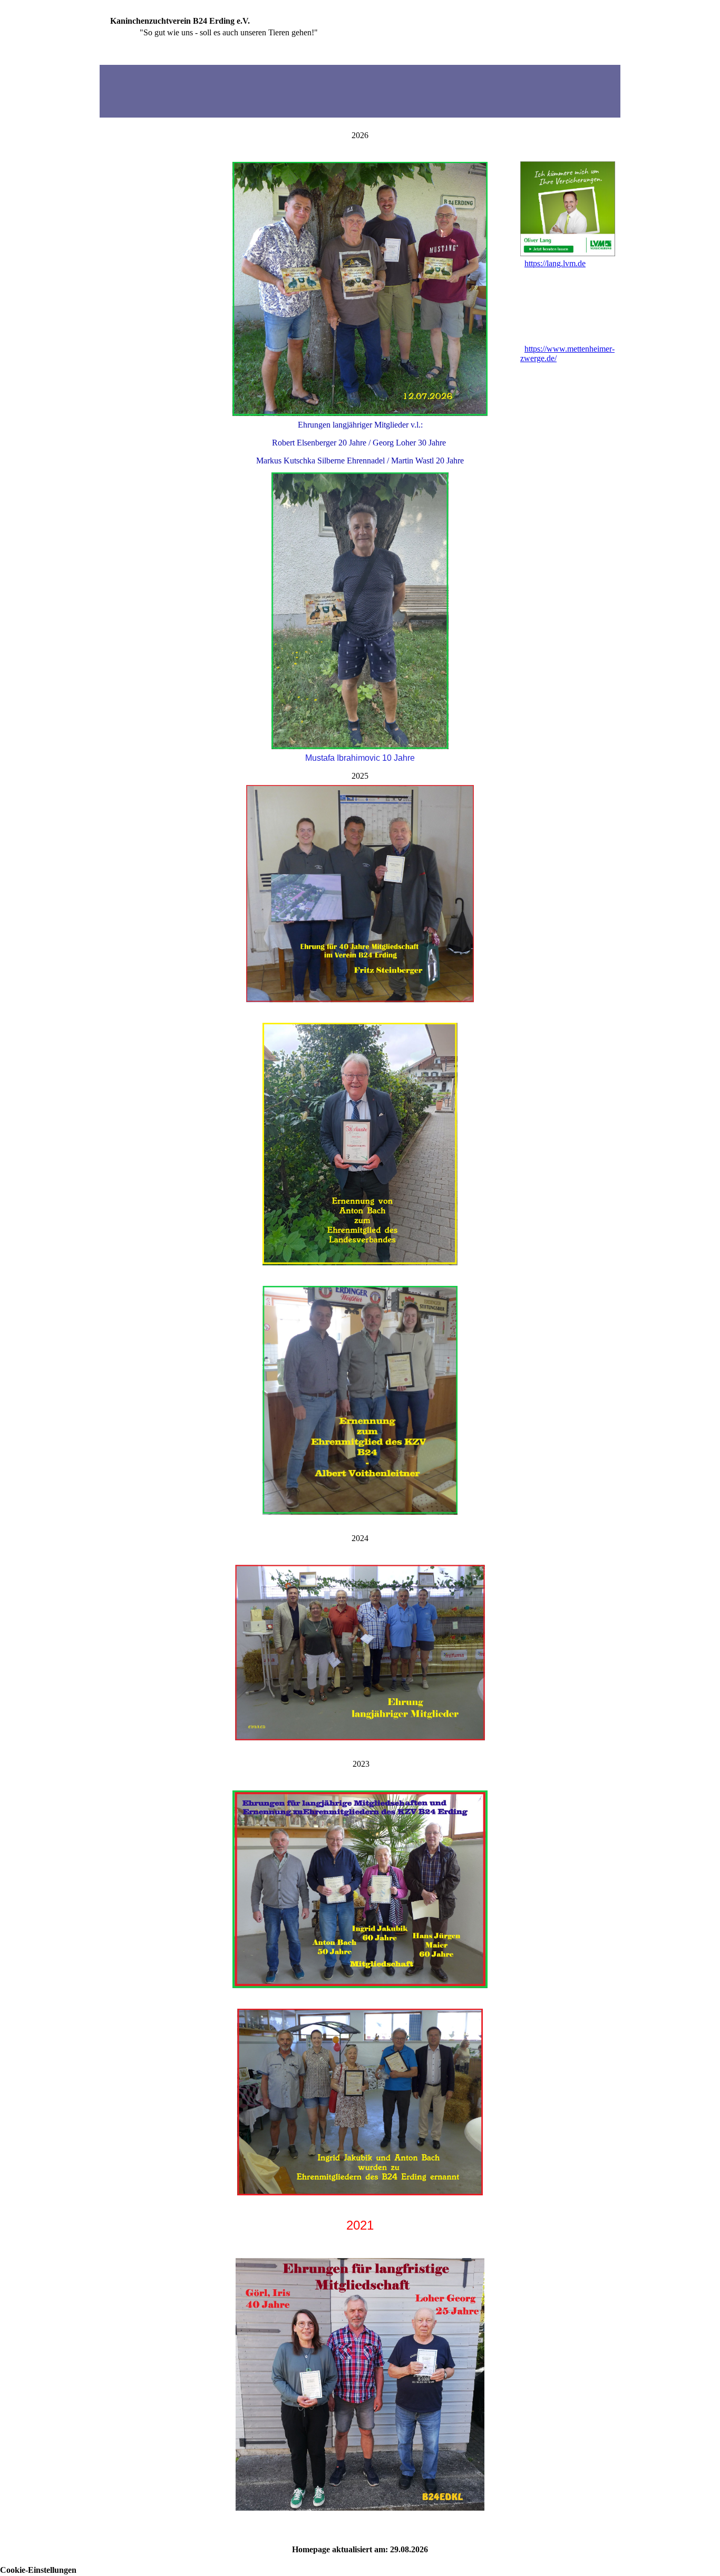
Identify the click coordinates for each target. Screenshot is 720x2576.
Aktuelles (123, 149)
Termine (119, 202)
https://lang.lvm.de (555, 263)
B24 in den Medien (137, 445)
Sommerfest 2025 (135, 358)
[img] (360, 91)
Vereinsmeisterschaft (142, 271)
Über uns (120, 167)
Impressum (122, 497)
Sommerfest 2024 (135, 323)
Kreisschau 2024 (134, 341)
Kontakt (120, 480)
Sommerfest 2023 (135, 289)
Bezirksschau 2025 (137, 376)
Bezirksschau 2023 (137, 306)
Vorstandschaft (133, 184)
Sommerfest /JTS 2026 (143, 393)
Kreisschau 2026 (134, 410)
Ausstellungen (131, 254)
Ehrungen (123, 236)
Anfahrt (119, 428)
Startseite (123, 132)
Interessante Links (137, 463)
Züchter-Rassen (133, 219)
